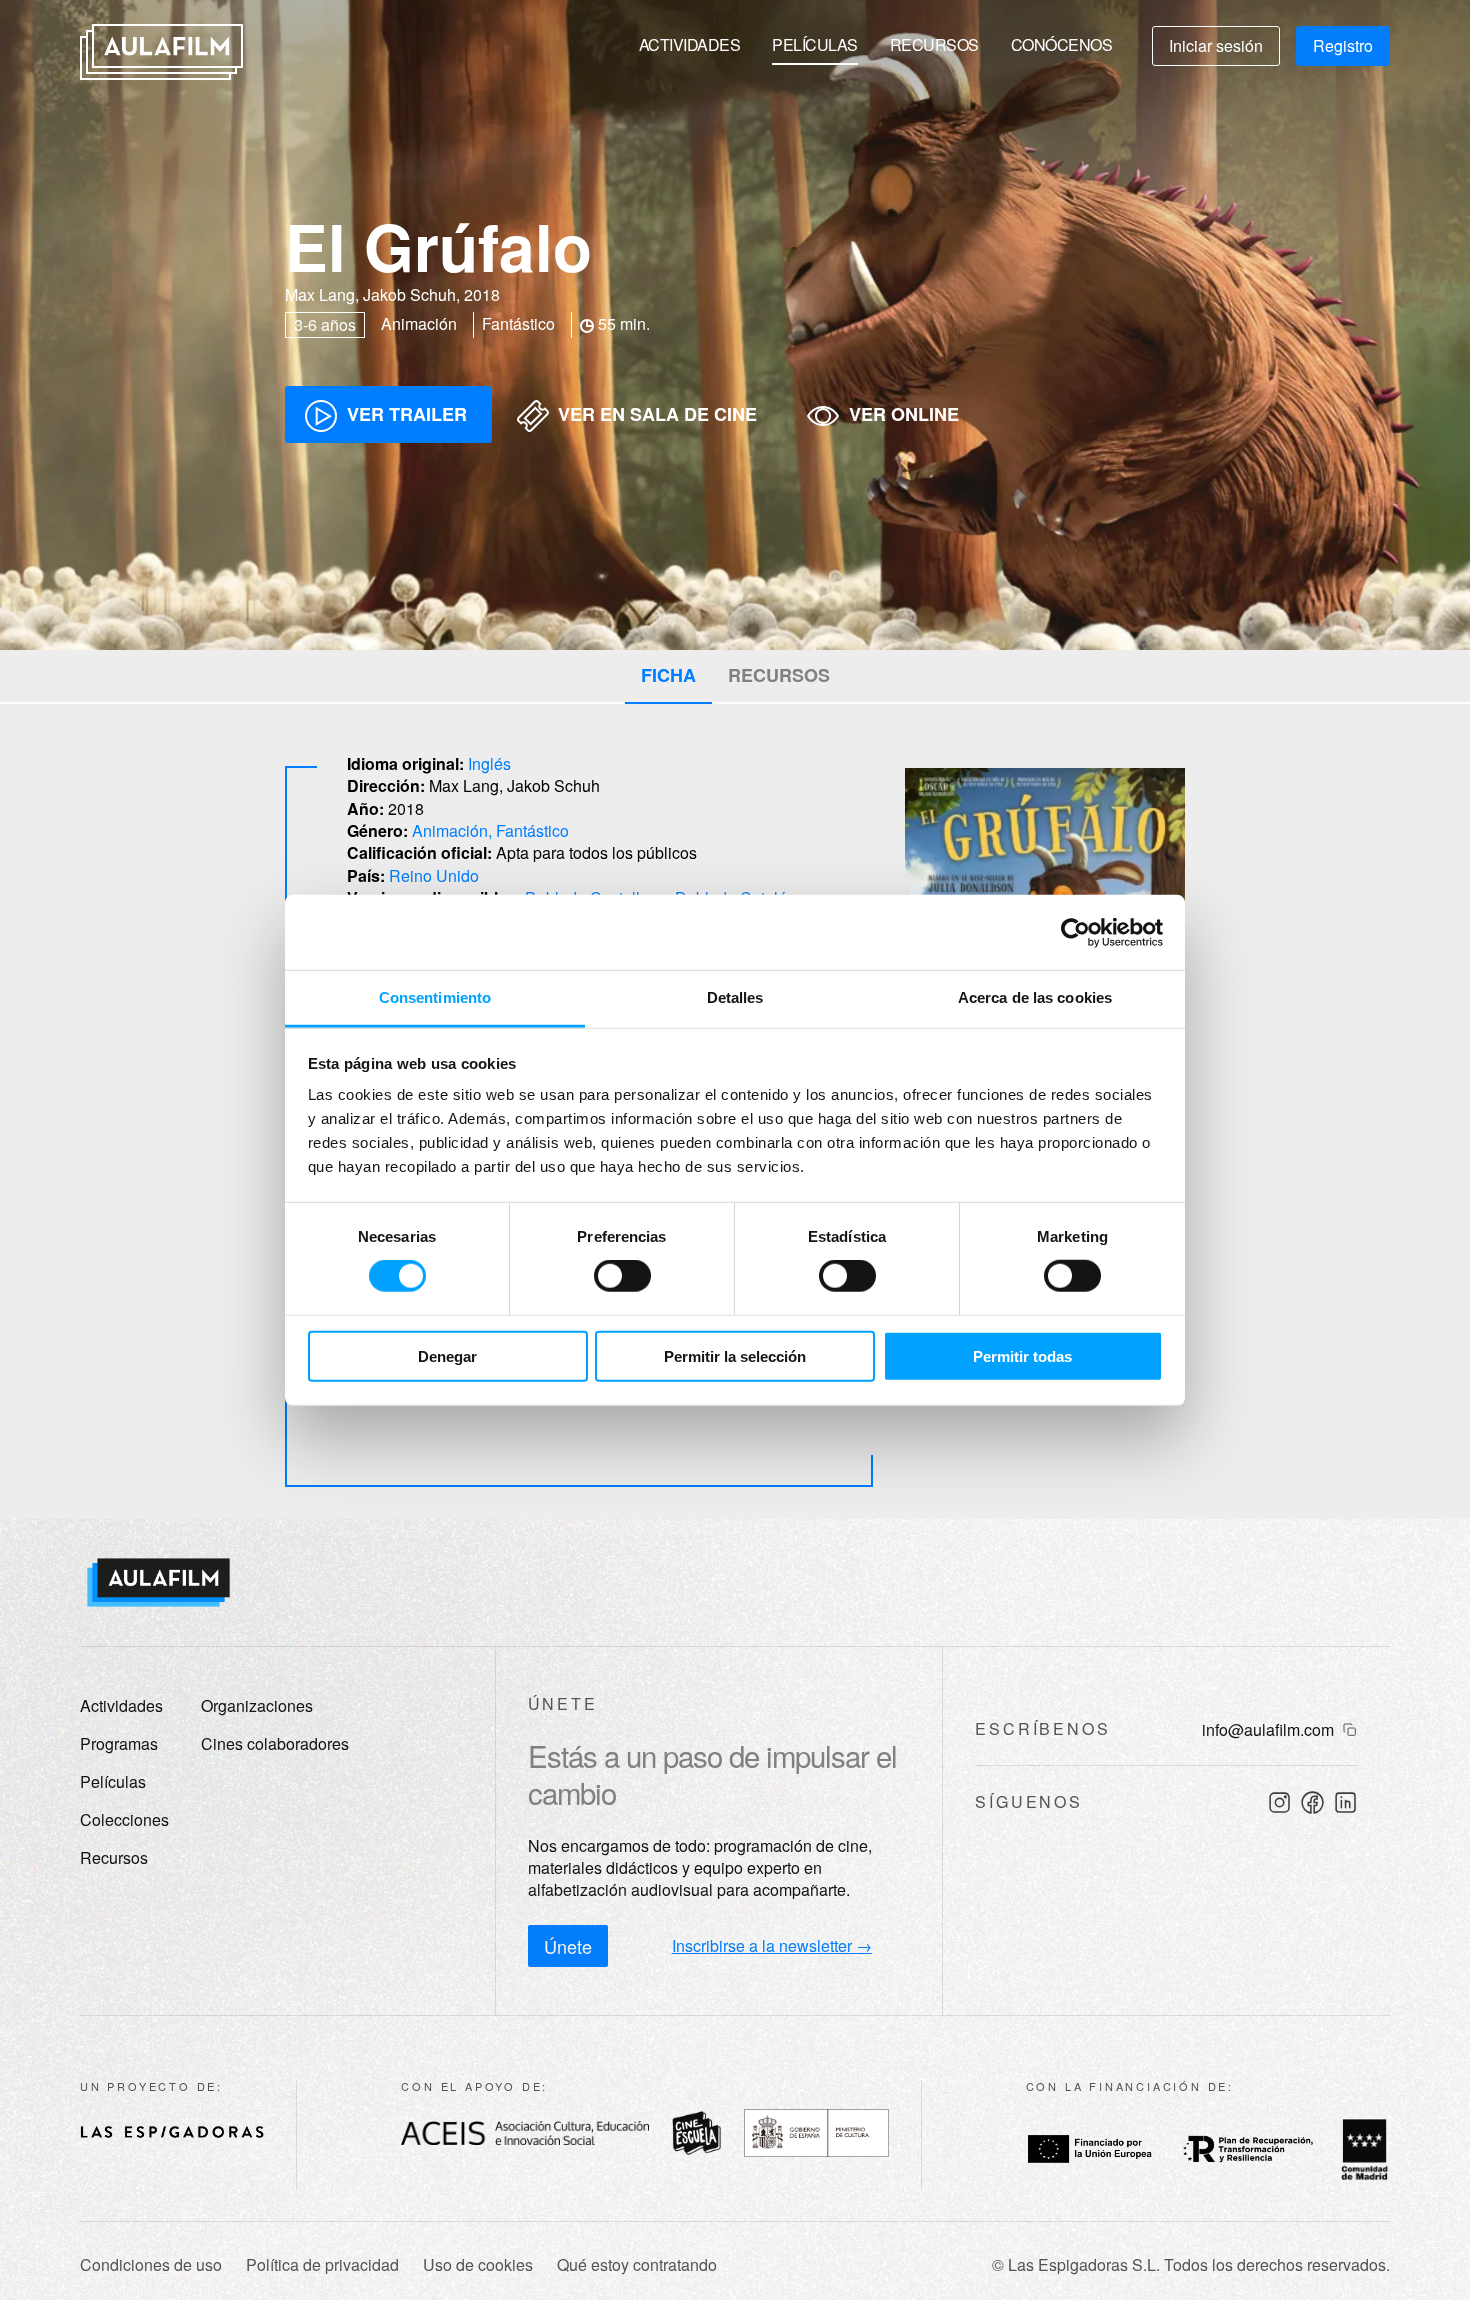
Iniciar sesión (1216, 45)
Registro (1343, 45)
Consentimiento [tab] (435, 997)
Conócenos (1062, 44)
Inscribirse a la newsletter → (772, 1946)
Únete (568, 1946)
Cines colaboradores (275, 1743)
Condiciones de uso (151, 2265)
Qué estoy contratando (637, 2265)
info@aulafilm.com (1268, 1730)
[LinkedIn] (1345, 1802)
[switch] (622, 1276)
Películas (815, 44)
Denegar (447, 1356)
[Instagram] (1279, 1802)
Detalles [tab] (735, 997)
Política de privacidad (322, 2265)
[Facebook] (1312, 1802)
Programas (119, 1743)
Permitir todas (1022, 1356)
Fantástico (532, 830)
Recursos (934, 44)
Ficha (668, 675)
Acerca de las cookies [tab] (1035, 997)
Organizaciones (257, 1705)
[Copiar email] (1350, 1730)
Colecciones (124, 1819)
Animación (450, 830)
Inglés (489, 763)
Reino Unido (434, 875)
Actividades (690, 44)
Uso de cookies (478, 2265)
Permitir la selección (735, 1356)
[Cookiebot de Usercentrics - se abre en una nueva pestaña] (1075, 932)
